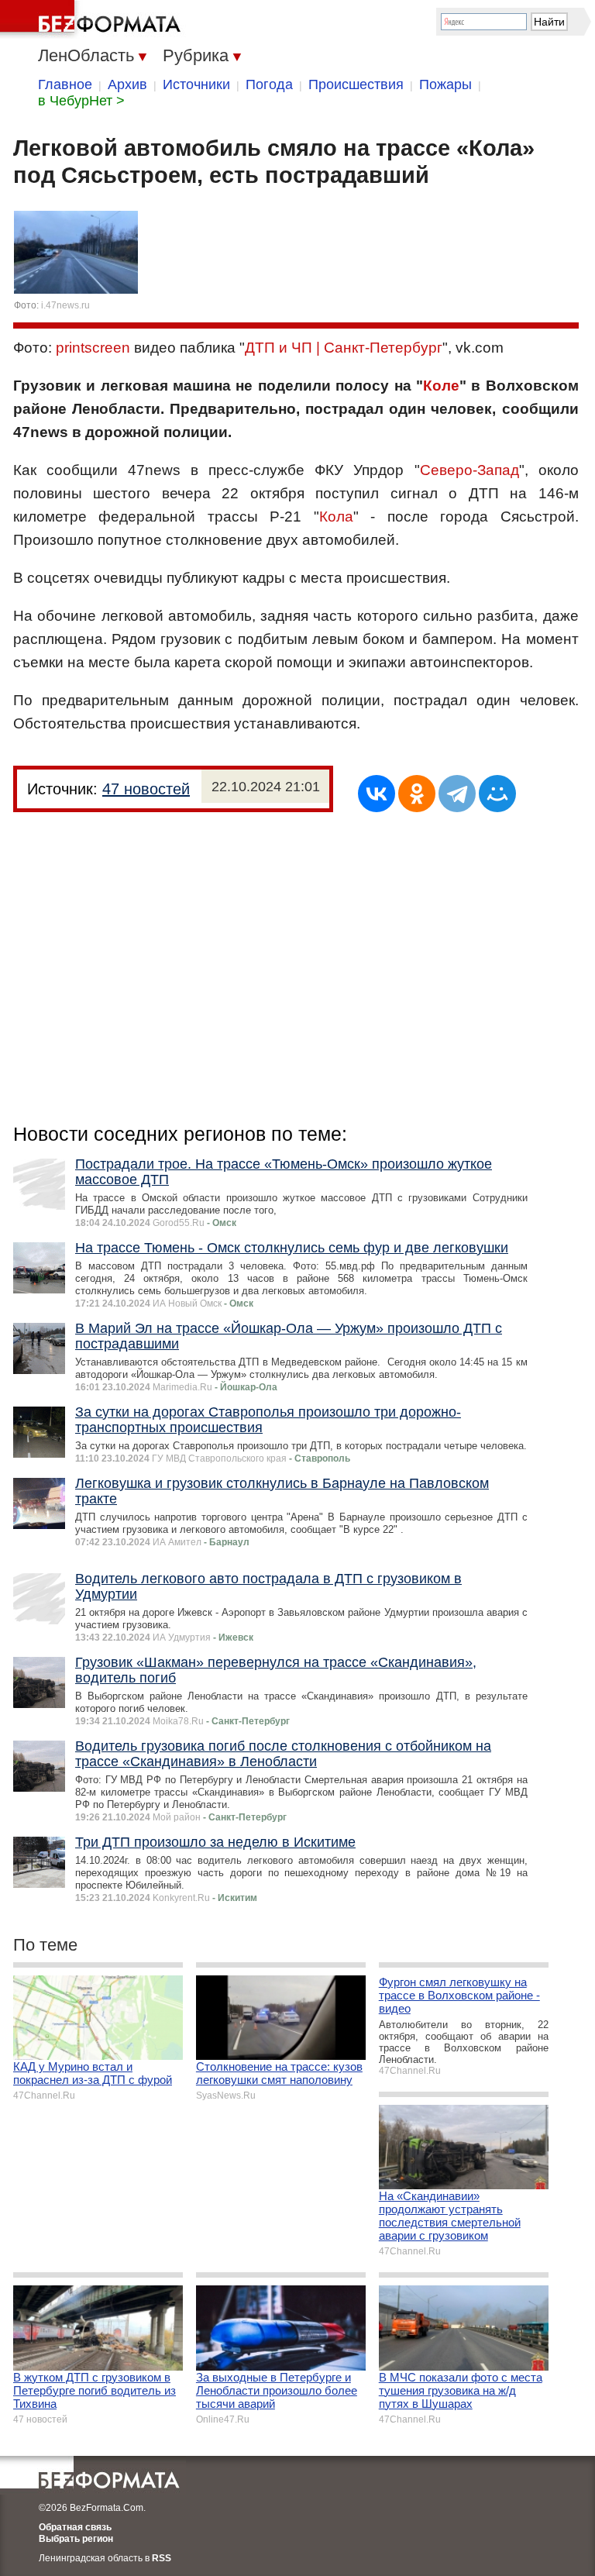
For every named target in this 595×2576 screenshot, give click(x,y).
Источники (196, 84)
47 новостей (146, 789)
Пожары (445, 84)
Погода (269, 84)
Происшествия (356, 84)
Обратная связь (75, 2527)
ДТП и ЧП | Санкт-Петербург (344, 348)
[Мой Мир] (497, 794)
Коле (441, 386)
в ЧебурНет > (81, 101)
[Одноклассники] (417, 794)
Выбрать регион (76, 2539)
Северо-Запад (469, 470)
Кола (336, 517)
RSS (162, 2558)
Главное (65, 84)
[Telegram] (457, 794)
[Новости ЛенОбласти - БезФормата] (93, 19)
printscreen (93, 348)
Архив (127, 84)
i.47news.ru (65, 305)
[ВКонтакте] (377, 794)
